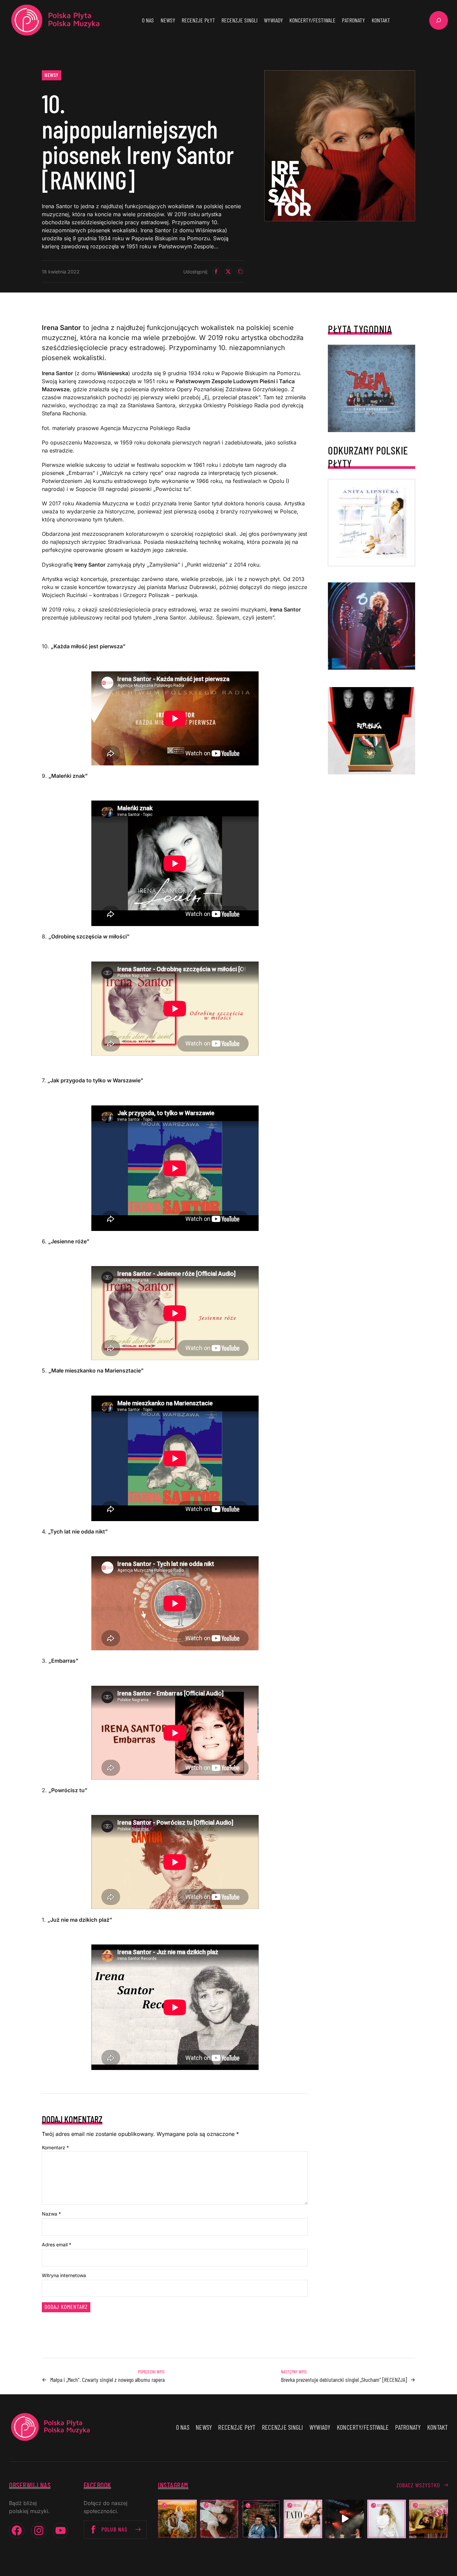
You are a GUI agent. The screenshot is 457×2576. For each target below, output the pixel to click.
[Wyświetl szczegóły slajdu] (372, 626)
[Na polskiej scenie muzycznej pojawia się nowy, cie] (219, 2519)
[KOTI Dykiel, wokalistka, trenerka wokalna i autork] (387, 2519)
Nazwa (51, 2214)
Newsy (52, 75)
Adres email (57, 2245)
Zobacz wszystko (418, 2485)
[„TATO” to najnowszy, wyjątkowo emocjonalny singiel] (303, 2519)
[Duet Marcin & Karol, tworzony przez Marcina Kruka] (261, 2519)
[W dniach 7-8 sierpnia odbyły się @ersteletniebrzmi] (345, 2519)
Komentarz (55, 2147)
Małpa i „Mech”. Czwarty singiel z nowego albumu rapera (107, 2380)
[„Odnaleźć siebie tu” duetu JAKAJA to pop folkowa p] (177, 2519)
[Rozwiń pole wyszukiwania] (439, 20)
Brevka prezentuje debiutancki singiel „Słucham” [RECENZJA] (344, 2380)
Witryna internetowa (64, 2275)
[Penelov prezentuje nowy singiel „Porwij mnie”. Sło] (428, 2519)
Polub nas (114, 2529)
